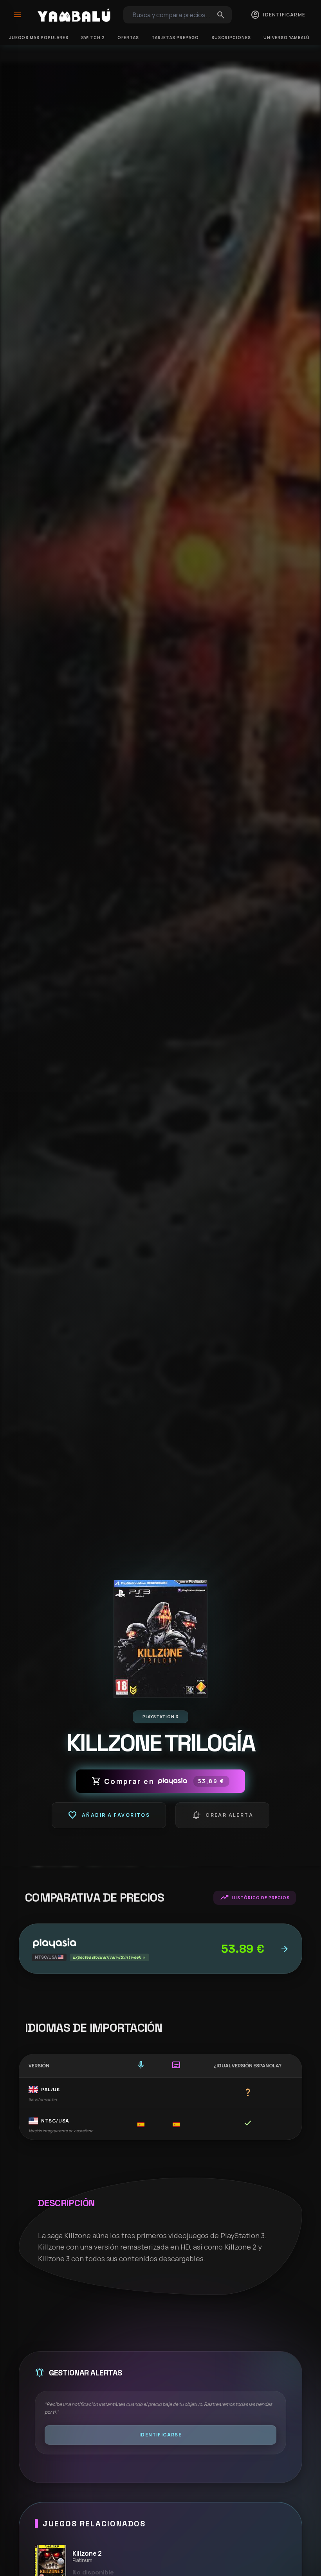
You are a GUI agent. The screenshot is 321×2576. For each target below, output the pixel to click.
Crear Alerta (222, 1815)
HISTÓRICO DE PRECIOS (255, 1898)
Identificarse (160, 2435)
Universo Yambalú (287, 38)
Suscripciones (231, 38)
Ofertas (128, 38)
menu (17, 15)
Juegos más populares (39, 38)
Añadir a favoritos (109, 1815)
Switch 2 (93, 38)
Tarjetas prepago (175, 38)
